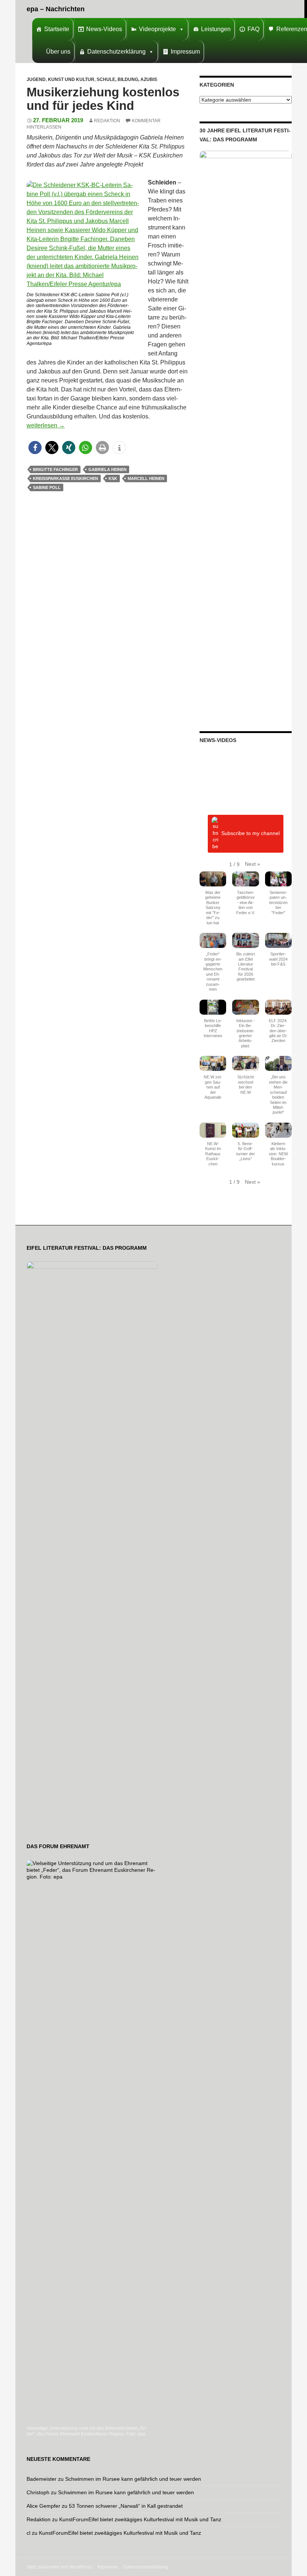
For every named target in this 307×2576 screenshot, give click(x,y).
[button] (35, 448)
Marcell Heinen (146, 478)
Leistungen (216, 29)
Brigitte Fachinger (55, 469)
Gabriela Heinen (107, 469)
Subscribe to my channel (250, 833)
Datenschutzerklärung (116, 52)
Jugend (36, 79)
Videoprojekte (157, 29)
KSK (113, 478)
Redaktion (107, 121)
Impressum (185, 52)
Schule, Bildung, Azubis (127, 79)
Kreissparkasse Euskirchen (66, 478)
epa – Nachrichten (56, 9)
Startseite (57, 29)
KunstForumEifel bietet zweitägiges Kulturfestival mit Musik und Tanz (140, 2519)
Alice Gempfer (43, 2506)
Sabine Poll (47, 487)
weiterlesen (46, 425)
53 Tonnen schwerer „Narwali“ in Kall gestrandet (126, 2506)
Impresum (107, 2567)
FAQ (253, 29)
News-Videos (104, 29)
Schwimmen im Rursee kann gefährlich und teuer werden (133, 2479)
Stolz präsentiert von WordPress (59, 2567)
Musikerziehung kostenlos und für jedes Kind (103, 99)
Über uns (58, 52)
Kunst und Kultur (71, 79)
